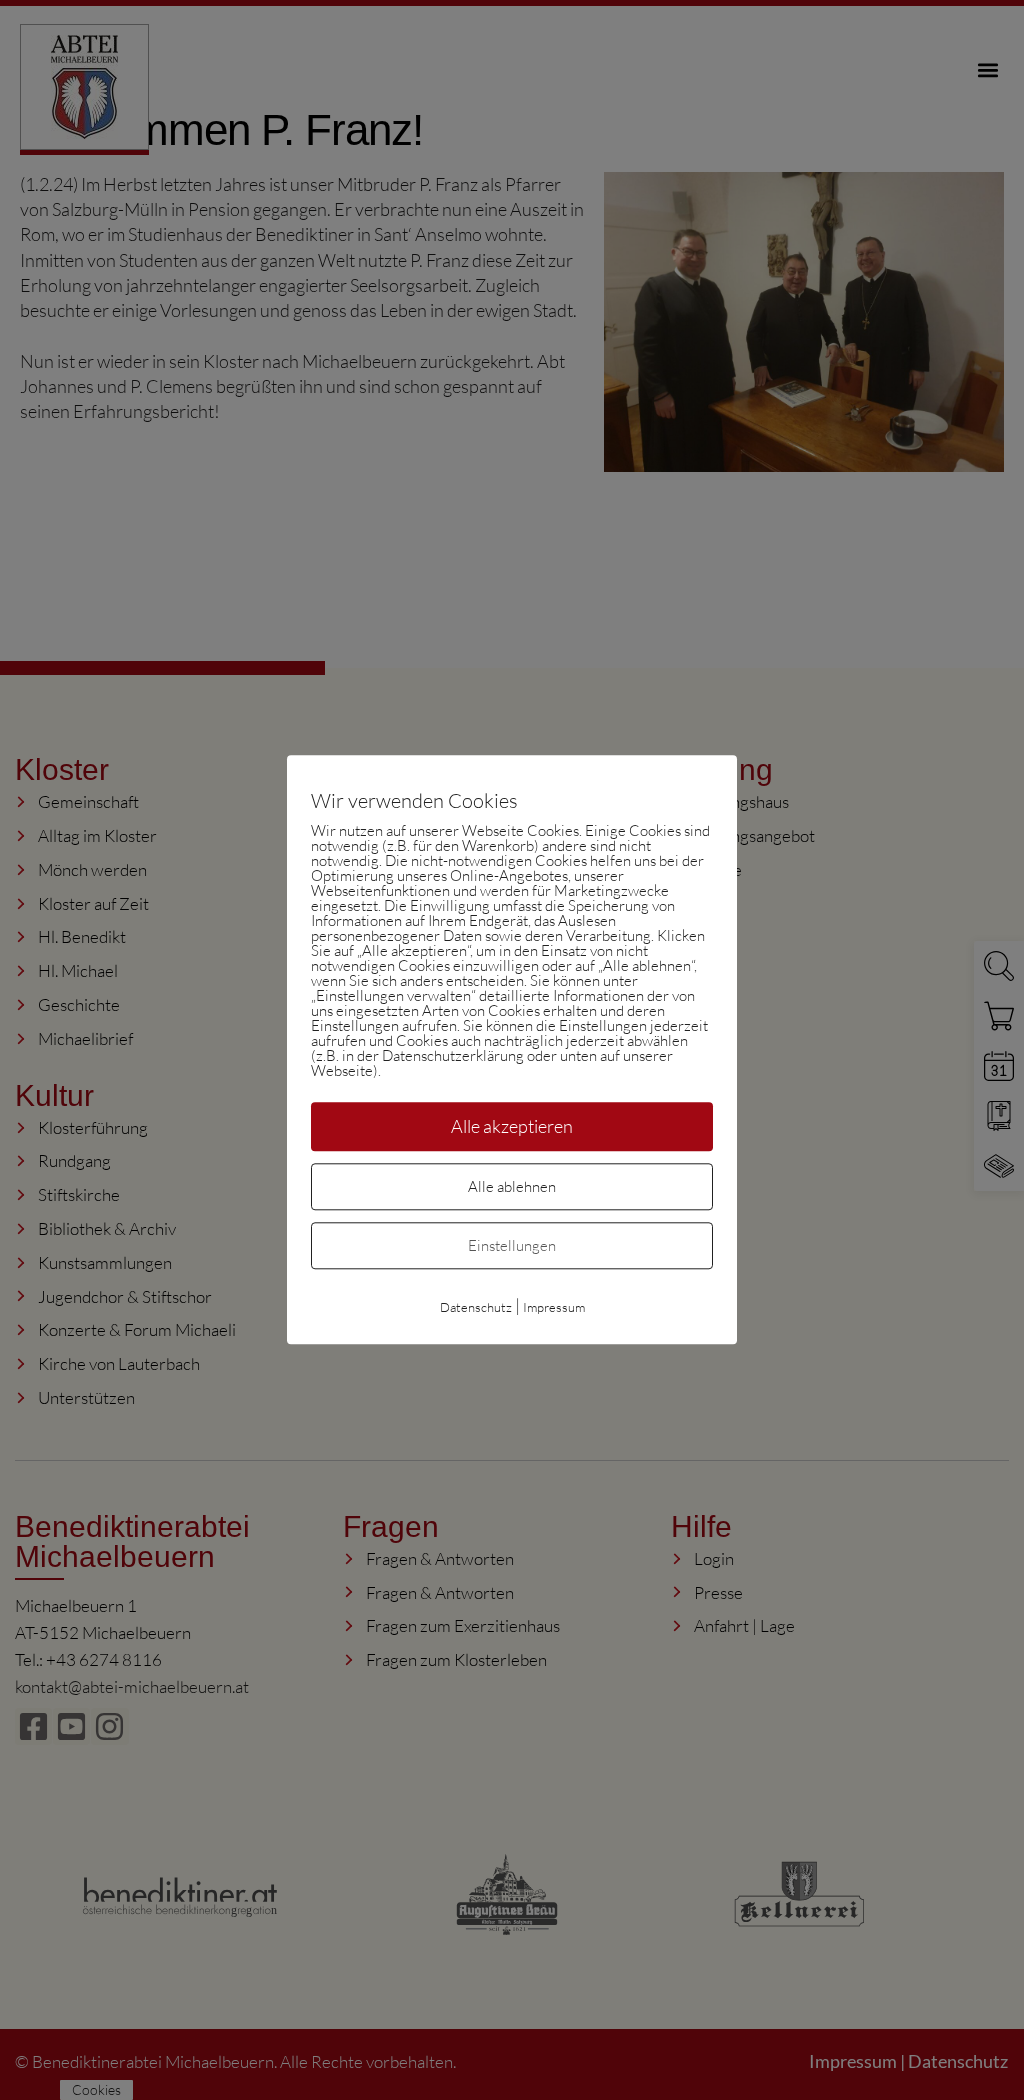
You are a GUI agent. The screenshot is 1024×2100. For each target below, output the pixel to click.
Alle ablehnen (512, 1187)
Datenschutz (476, 1308)
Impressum (554, 1308)
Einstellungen (512, 1246)
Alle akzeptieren (512, 1126)
